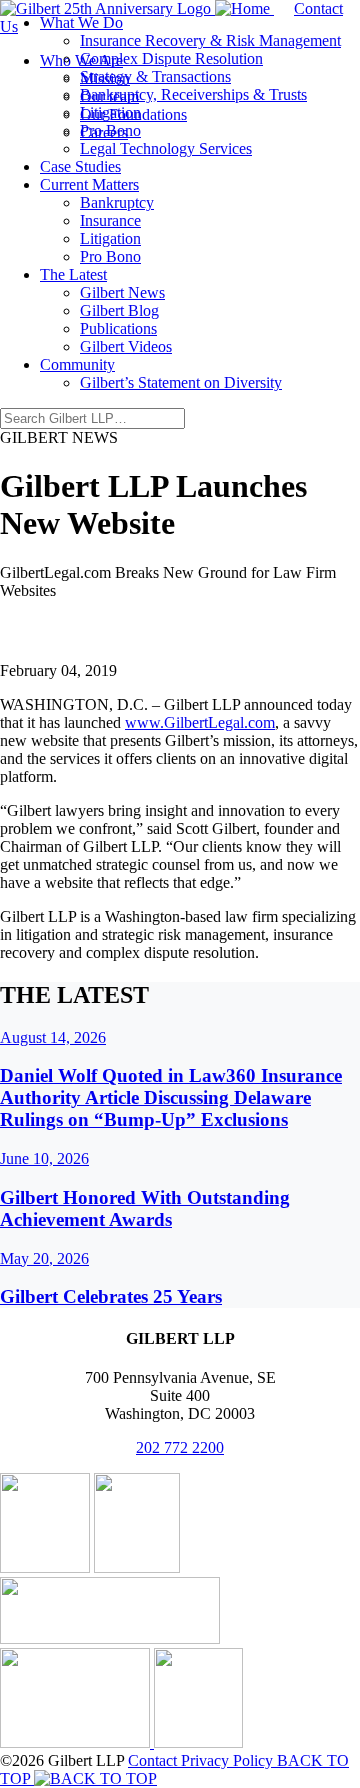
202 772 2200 (180, 1447)
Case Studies (80, 166)
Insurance (110, 220)
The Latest (73, 274)
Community (77, 364)
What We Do (81, 22)
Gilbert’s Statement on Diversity (181, 382)
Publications (118, 328)
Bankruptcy (117, 202)
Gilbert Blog (119, 310)
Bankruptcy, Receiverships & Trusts (193, 94)
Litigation (110, 112)
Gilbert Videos (126, 346)
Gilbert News (122, 292)
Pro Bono (110, 130)
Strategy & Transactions (155, 76)
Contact (154, 1760)
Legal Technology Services (166, 148)
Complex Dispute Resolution (171, 58)
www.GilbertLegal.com (200, 722)
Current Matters (89, 184)
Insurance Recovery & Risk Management (210, 40)
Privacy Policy (229, 1760)
